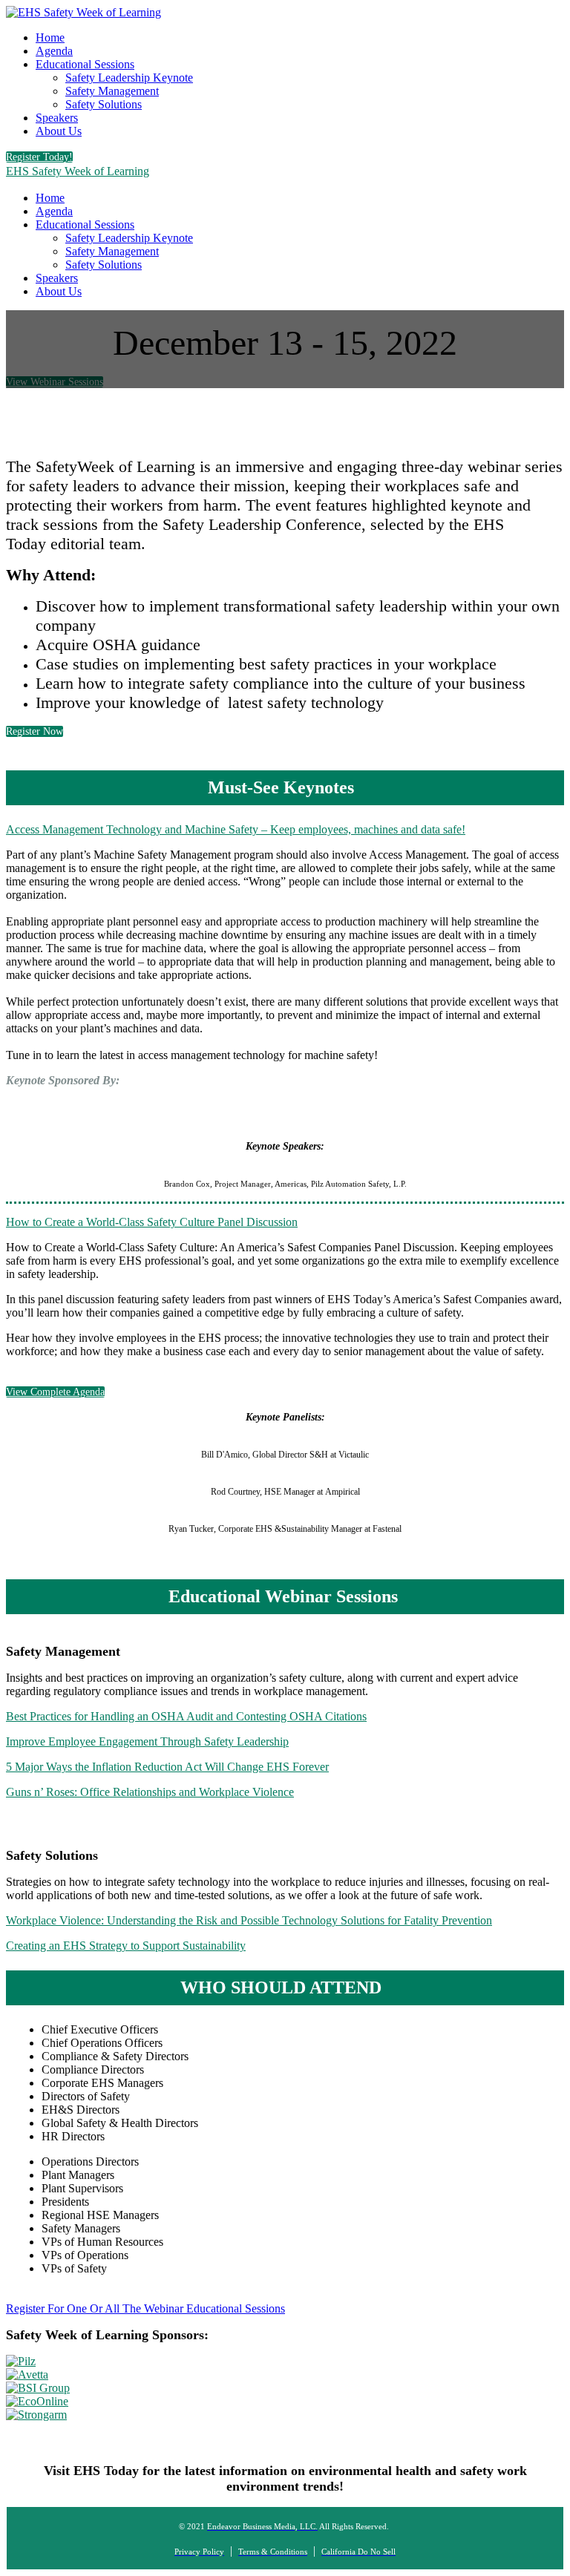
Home (50, 37)
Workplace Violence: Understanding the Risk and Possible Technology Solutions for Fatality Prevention (249, 1920)
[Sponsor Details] (21, 2361)
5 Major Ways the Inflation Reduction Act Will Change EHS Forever (167, 1767)
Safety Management (112, 91)
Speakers (57, 118)
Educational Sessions (85, 64)
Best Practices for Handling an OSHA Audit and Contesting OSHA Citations (186, 1716)
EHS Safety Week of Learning (78, 171)
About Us (59, 131)
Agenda (54, 51)
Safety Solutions (104, 104)
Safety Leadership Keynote (129, 78)
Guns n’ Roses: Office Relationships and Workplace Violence (150, 1792)
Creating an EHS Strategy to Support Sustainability (126, 1946)
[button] (39, 157)
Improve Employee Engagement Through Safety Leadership (147, 1741)
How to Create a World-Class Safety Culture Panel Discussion (152, 1222)
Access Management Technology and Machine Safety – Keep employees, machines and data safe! (236, 829)
